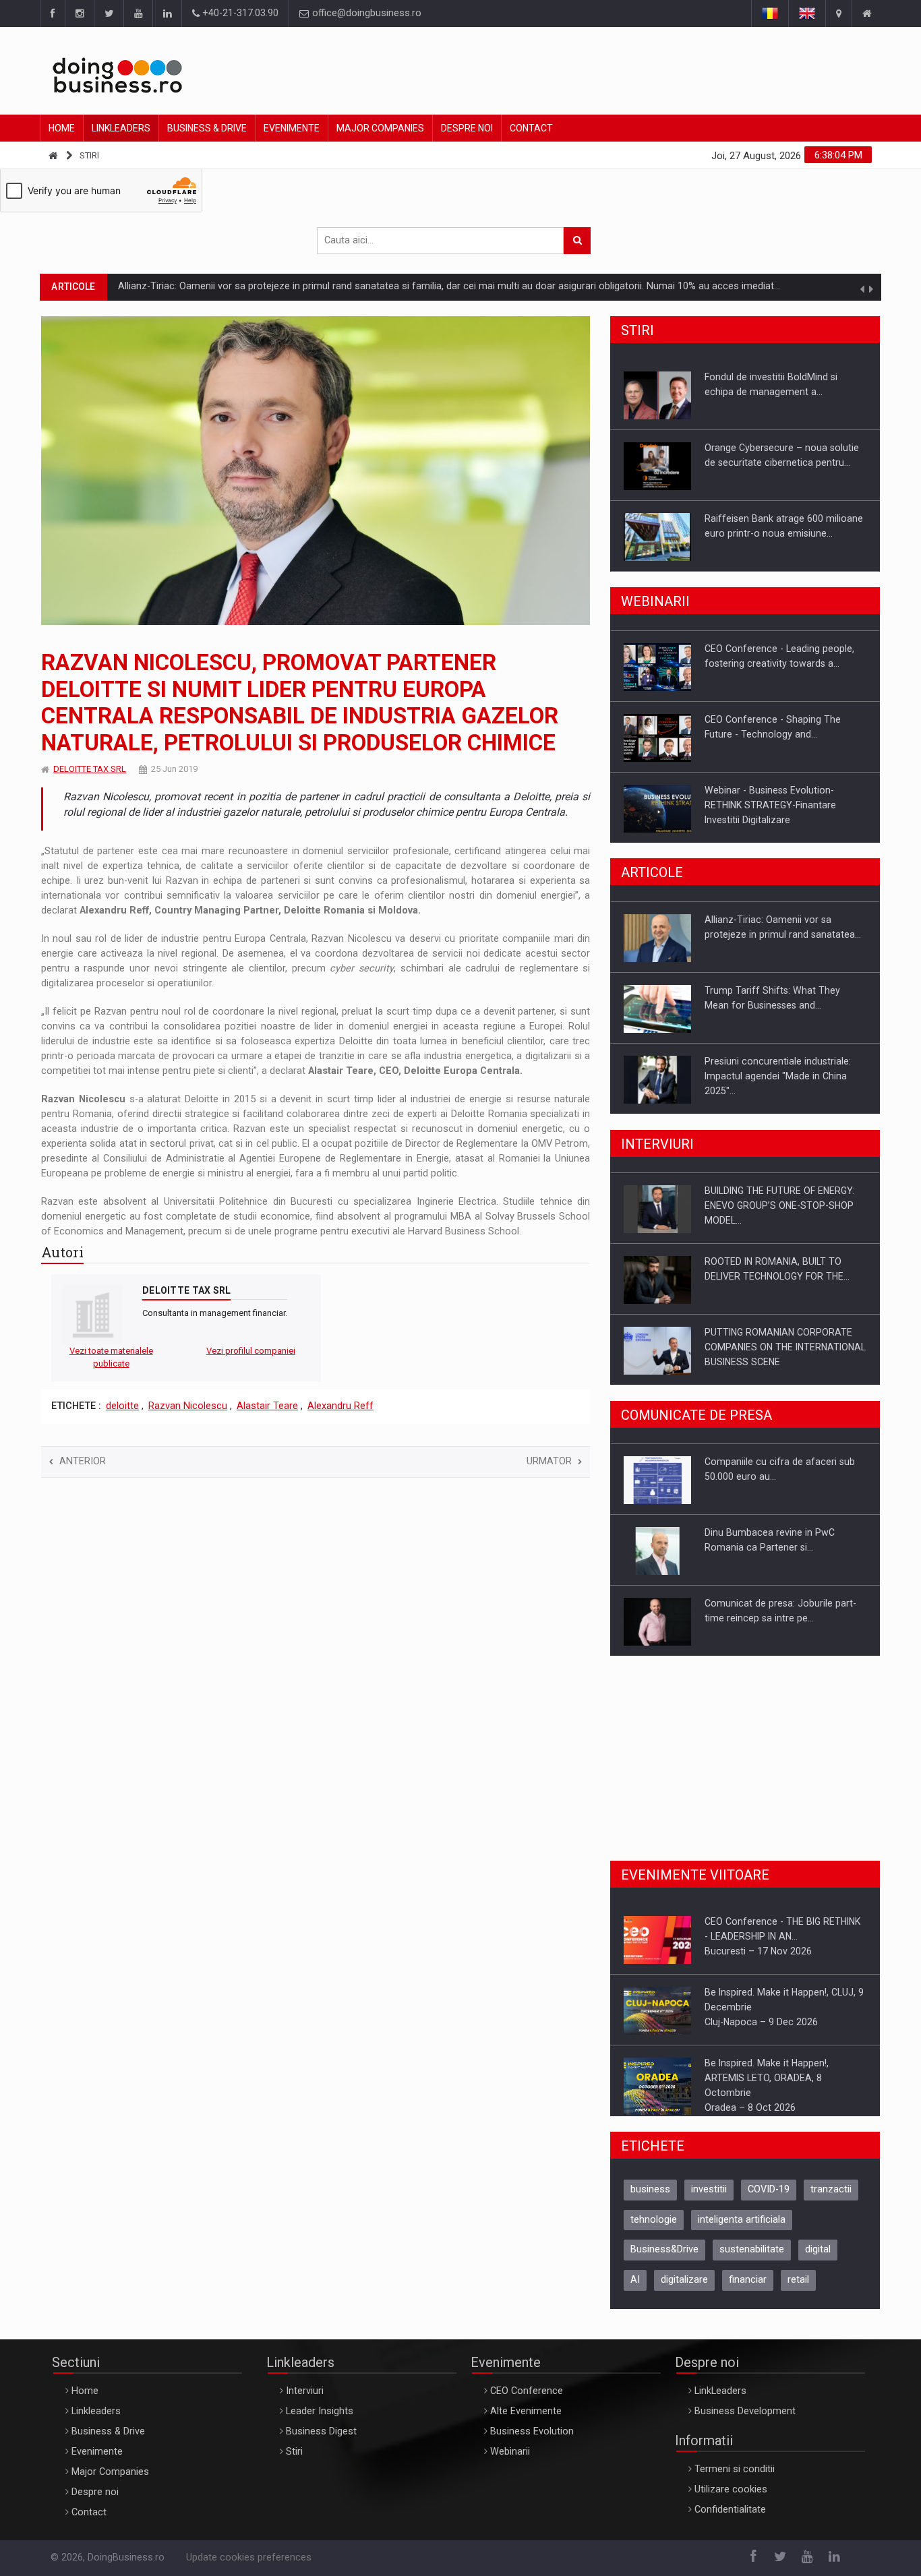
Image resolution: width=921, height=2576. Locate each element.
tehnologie (654, 2229)
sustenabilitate (752, 2259)
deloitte (122, 1406)
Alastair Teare (267, 1406)
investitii (709, 2199)
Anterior (83, 1461)
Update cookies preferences (249, 2567)
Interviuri (305, 2400)
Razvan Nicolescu (188, 1406)
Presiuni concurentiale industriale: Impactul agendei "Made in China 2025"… (778, 1075)
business (650, 2199)
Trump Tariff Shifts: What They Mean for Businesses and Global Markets (278, 286)
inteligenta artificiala (742, 2229)
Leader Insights (320, 2421)
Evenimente (292, 128)
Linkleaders (121, 128)
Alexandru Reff (340, 1406)
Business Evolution (532, 2441)
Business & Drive (207, 128)
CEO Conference (527, 2400)
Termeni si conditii (735, 2479)
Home (62, 128)
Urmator (549, 1461)
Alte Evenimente (526, 2421)
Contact (531, 128)
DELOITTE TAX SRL (90, 769)
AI (635, 2289)
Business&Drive (664, 2259)
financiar (748, 2289)
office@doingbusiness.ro (365, 13)
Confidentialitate (730, 2519)
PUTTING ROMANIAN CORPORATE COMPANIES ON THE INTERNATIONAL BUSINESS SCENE (785, 1346)
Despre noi (467, 128)
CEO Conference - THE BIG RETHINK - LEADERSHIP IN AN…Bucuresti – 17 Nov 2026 (782, 1936)
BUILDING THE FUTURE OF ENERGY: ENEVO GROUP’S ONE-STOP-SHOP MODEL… (780, 1205)
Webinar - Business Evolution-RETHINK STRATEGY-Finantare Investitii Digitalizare (770, 804)
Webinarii (510, 2461)
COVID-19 (769, 2199)
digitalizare (684, 2289)
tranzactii (831, 2199)
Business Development (745, 2421)
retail (798, 2289)
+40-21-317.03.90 (239, 13)
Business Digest (321, 2441)
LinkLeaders (720, 2400)
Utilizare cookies (731, 2499)
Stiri (89, 155)
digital (818, 2259)
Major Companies (380, 128)
